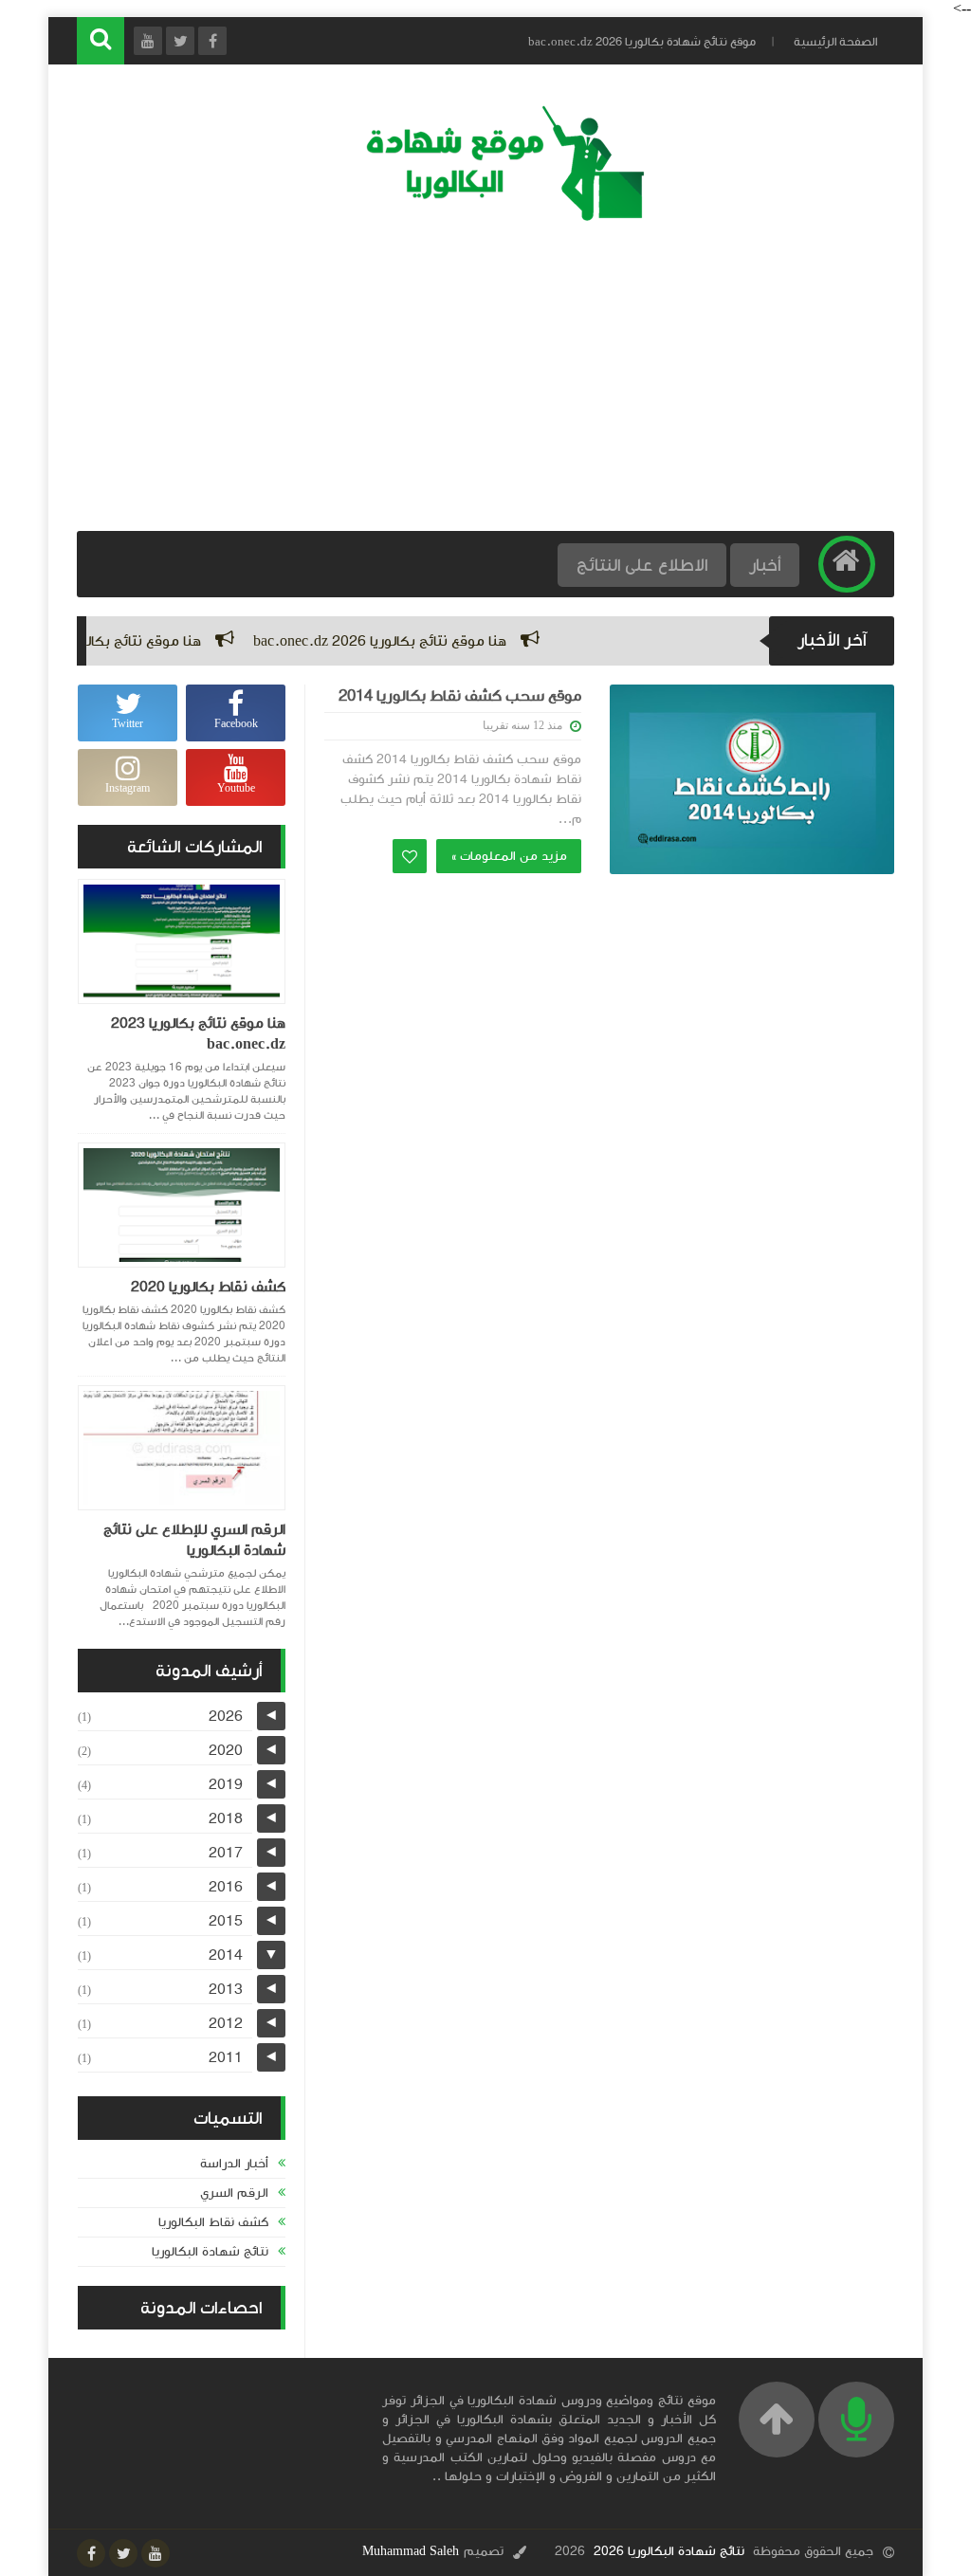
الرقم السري (234, 2193)
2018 (226, 1818)
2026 (226, 1716)
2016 (226, 1887)
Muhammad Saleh (411, 2551)
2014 (226, 1955)
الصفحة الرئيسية (835, 42)
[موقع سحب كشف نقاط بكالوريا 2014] (752, 779)
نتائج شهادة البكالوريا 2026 (669, 2551)
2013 (226, 1989)
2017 (226, 1853)
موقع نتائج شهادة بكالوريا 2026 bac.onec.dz (642, 42)
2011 (226, 2057)
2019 (226, 1784)
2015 (226, 1921)
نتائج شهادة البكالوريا (210, 2252)
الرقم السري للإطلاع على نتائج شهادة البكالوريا (194, 1540)
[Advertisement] (485, 379)
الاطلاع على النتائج (642, 565)
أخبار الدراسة (234, 2164)
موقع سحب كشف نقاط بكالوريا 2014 (460, 696)
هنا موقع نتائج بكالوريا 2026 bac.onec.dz (421, 641)
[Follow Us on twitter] (123, 2553)
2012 (226, 2023)
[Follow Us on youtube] (156, 2553)
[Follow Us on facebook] (91, 2553)
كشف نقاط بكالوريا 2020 (208, 1287)
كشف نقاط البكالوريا (213, 2222)
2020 (226, 1750)
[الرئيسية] (847, 564)
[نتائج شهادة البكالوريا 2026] (495, 219)
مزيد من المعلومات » (509, 856)
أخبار (765, 565)
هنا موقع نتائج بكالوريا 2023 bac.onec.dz (198, 1033)
